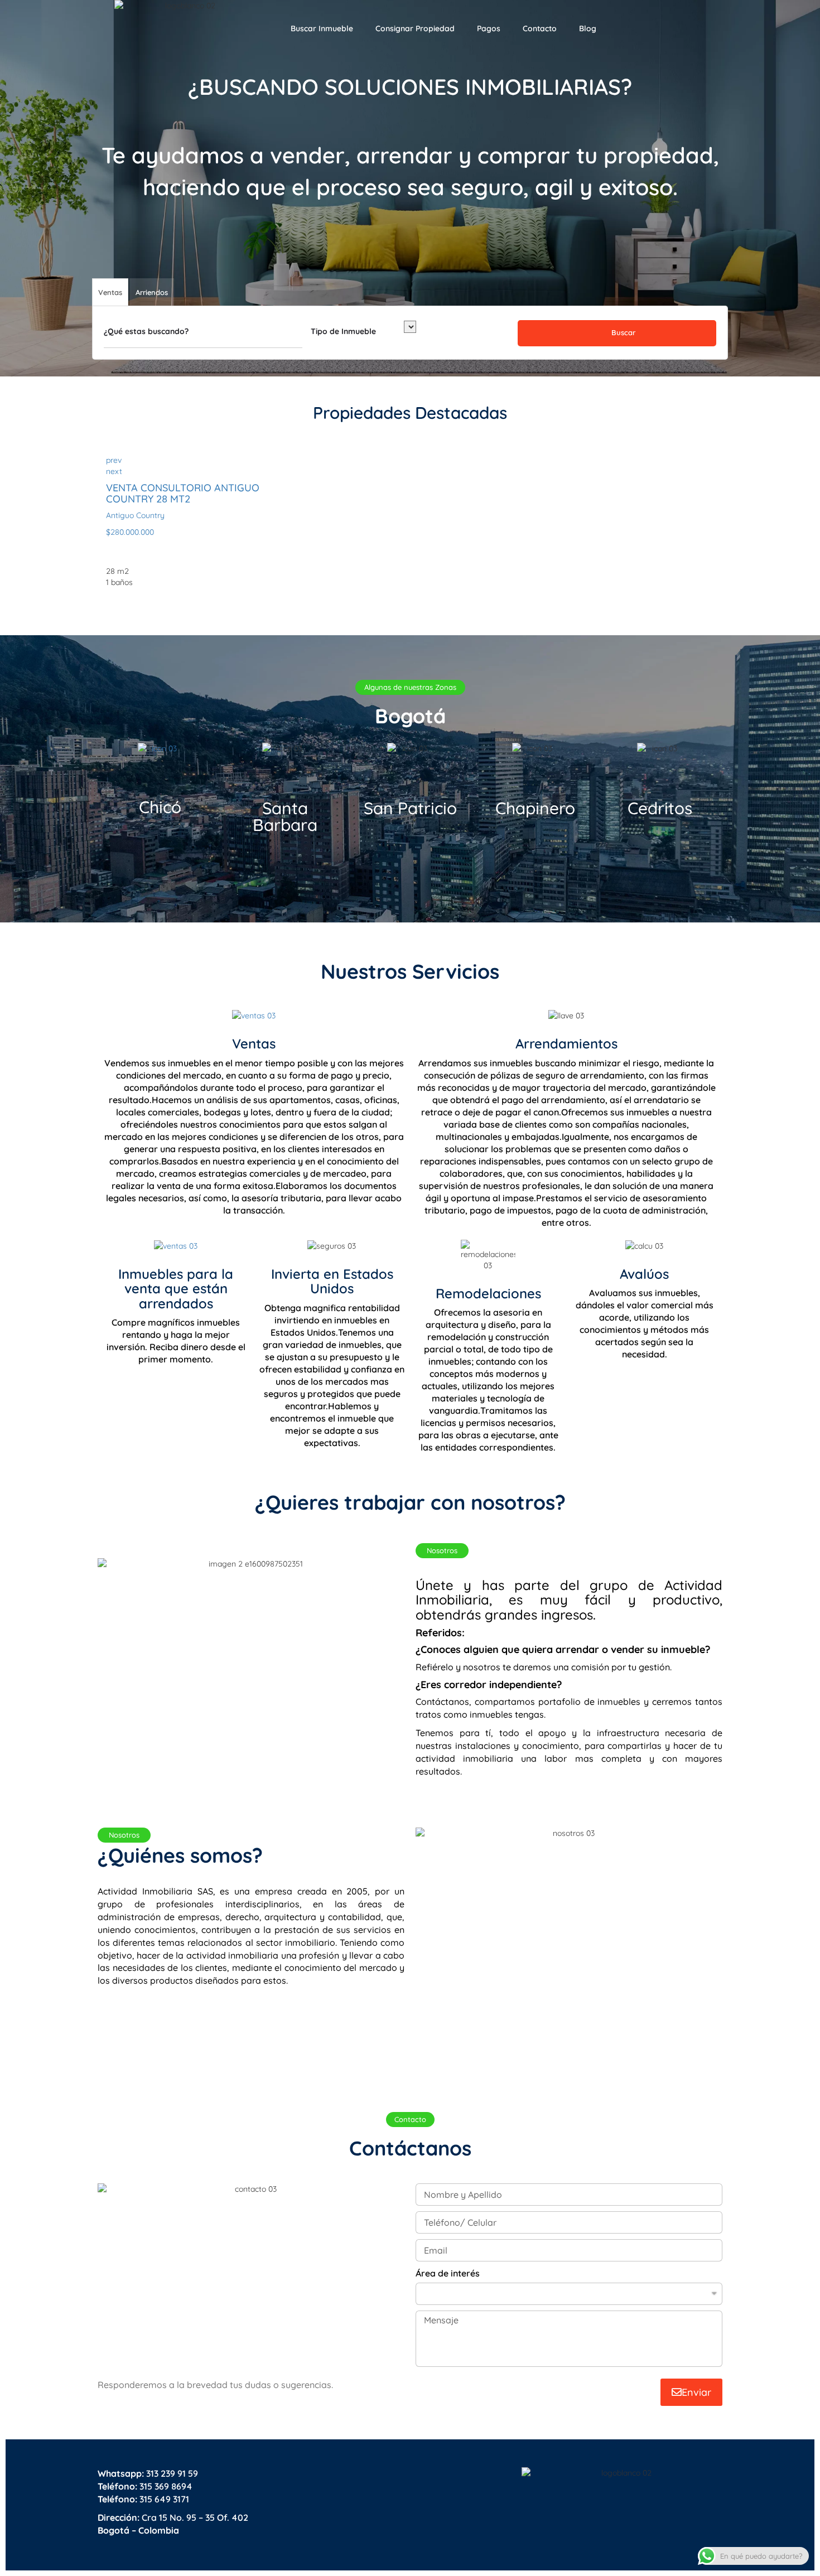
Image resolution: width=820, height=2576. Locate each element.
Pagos (489, 28)
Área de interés (448, 2273)
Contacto (540, 28)
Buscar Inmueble (322, 28)
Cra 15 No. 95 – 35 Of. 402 (173, 2517)
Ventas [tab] (110, 292)
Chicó (160, 807)
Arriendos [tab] (152, 292)
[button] (410, 687)
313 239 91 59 (148, 2473)
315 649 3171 (143, 2499)
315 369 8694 (145, 2486)
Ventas (254, 1043)
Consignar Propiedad (415, 28)
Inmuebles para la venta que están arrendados (176, 1289)
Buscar (622, 332)
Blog (588, 28)
